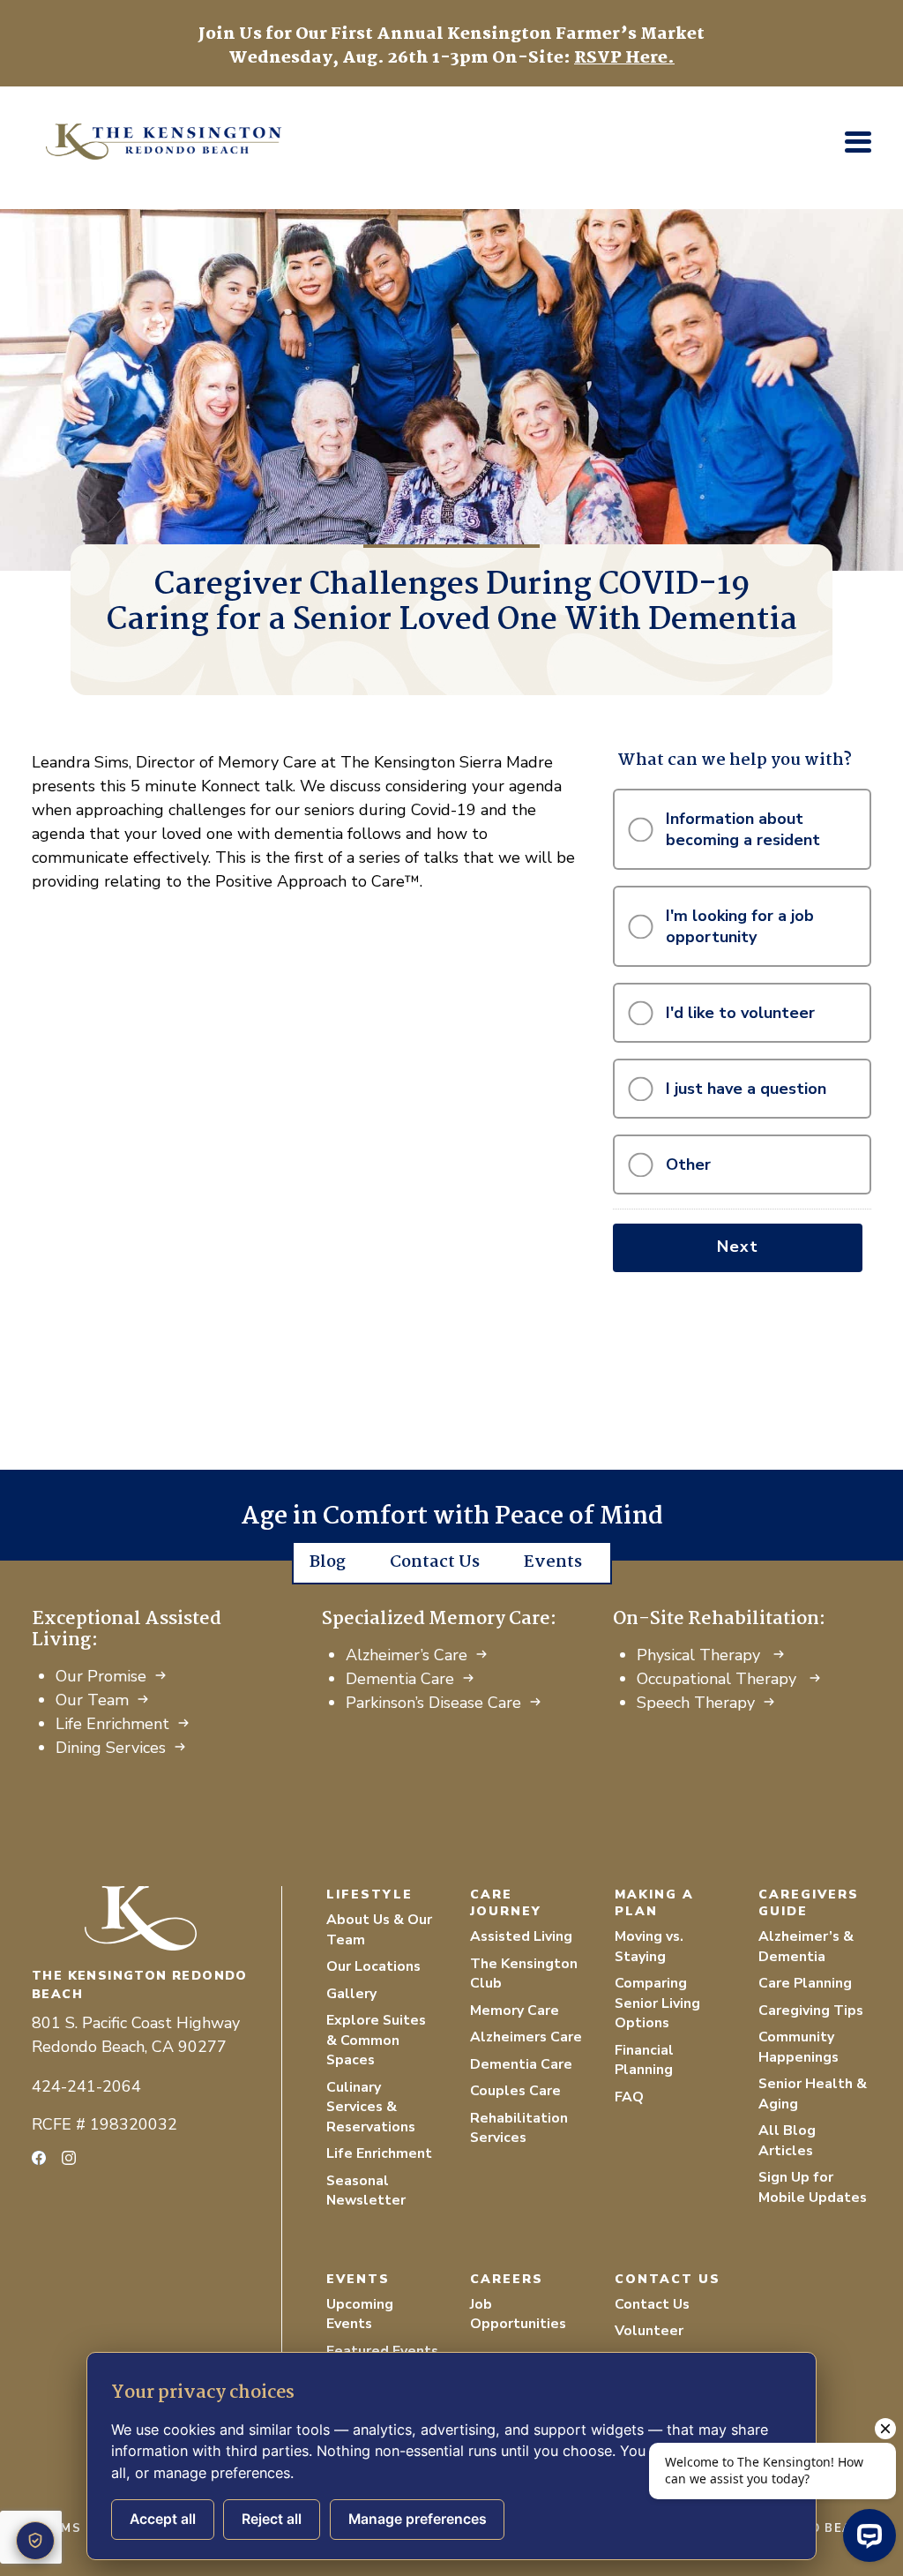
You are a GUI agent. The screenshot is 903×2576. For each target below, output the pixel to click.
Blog (328, 1562)
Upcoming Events (360, 2314)
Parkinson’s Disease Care (433, 1703)
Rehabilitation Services (519, 2128)
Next (738, 1247)
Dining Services (111, 1748)
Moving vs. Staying (649, 1947)
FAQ (629, 2097)
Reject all (272, 2519)
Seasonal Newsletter (366, 2191)
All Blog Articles (787, 2141)
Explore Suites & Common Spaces (376, 2040)
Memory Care (515, 2011)
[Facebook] (39, 2158)
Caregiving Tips (811, 2011)
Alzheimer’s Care (407, 1655)
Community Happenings (799, 2047)
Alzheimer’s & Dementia (806, 1947)
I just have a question (746, 1089)
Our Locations (373, 1966)
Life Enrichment (112, 1724)
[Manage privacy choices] (35, 2541)
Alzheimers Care (526, 2037)
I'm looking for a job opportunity (740, 926)
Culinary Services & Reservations (371, 2107)
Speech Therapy (696, 1703)
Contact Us (435, 1562)
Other (688, 1164)
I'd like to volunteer (740, 1013)
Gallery (351, 1994)
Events (553, 1562)
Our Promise (101, 1676)
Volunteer (649, 2331)
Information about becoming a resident (743, 829)
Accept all (163, 2519)
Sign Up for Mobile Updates (813, 2187)
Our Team (92, 1700)
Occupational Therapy (719, 1679)
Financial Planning (644, 2060)
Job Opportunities (518, 2314)
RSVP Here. (624, 58)
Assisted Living (521, 1936)
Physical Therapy (701, 1655)
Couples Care (515, 2091)
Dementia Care (400, 1679)
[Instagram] (69, 2158)
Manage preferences (418, 2519)
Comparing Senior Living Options (657, 2003)
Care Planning (805, 1983)
